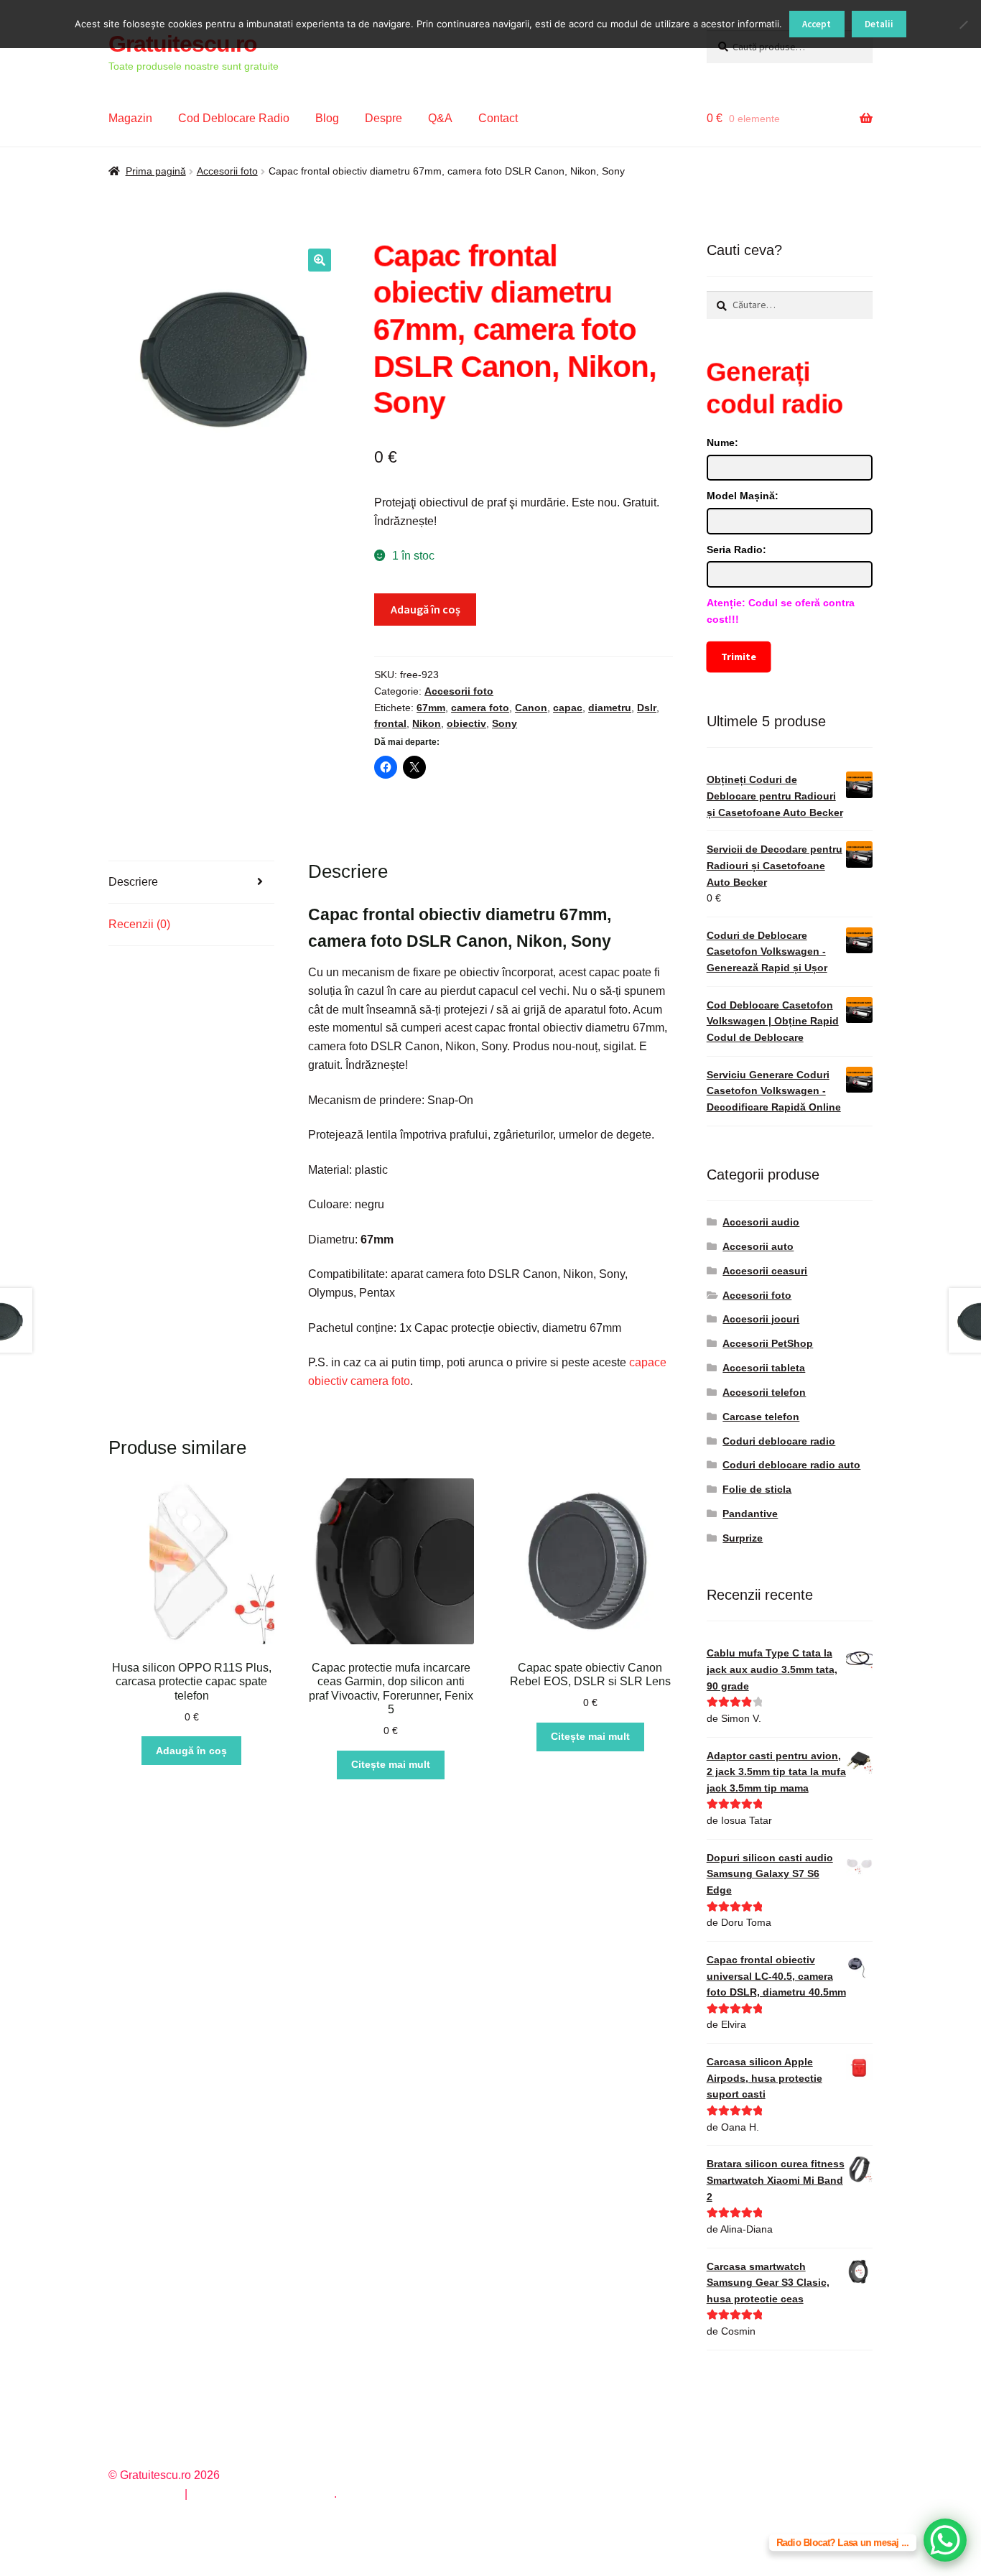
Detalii (879, 24)
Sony (505, 723)
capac (568, 708)
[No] (963, 24)
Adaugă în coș (426, 609)
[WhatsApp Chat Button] (945, 2540)
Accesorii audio (761, 1222)
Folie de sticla (757, 1489)
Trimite (738, 657)
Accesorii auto (758, 1246)
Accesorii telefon (764, 1392)
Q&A (440, 118)
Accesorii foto (227, 171)
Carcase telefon (761, 1417)
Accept (817, 24)
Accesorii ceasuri (765, 1271)
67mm (431, 708)
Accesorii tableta (764, 1368)
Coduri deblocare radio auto (791, 1465)
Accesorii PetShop (768, 1343)
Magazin (130, 118)
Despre (383, 118)
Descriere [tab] (133, 882)
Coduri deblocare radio (779, 1441)
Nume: (722, 443)
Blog (327, 118)
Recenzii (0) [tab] (139, 924)
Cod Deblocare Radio (234, 118)
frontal (390, 723)
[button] (320, 260)
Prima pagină (156, 171)
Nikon (427, 723)
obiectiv (466, 723)
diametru (610, 708)
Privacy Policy (145, 2494)
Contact (498, 118)
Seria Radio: (736, 550)
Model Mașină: (743, 496)
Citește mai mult (391, 1764)
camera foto (480, 708)
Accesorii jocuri (761, 1319)
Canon (531, 708)
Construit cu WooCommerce (262, 2494)
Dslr (647, 708)
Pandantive (750, 1514)
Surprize (743, 1538)
